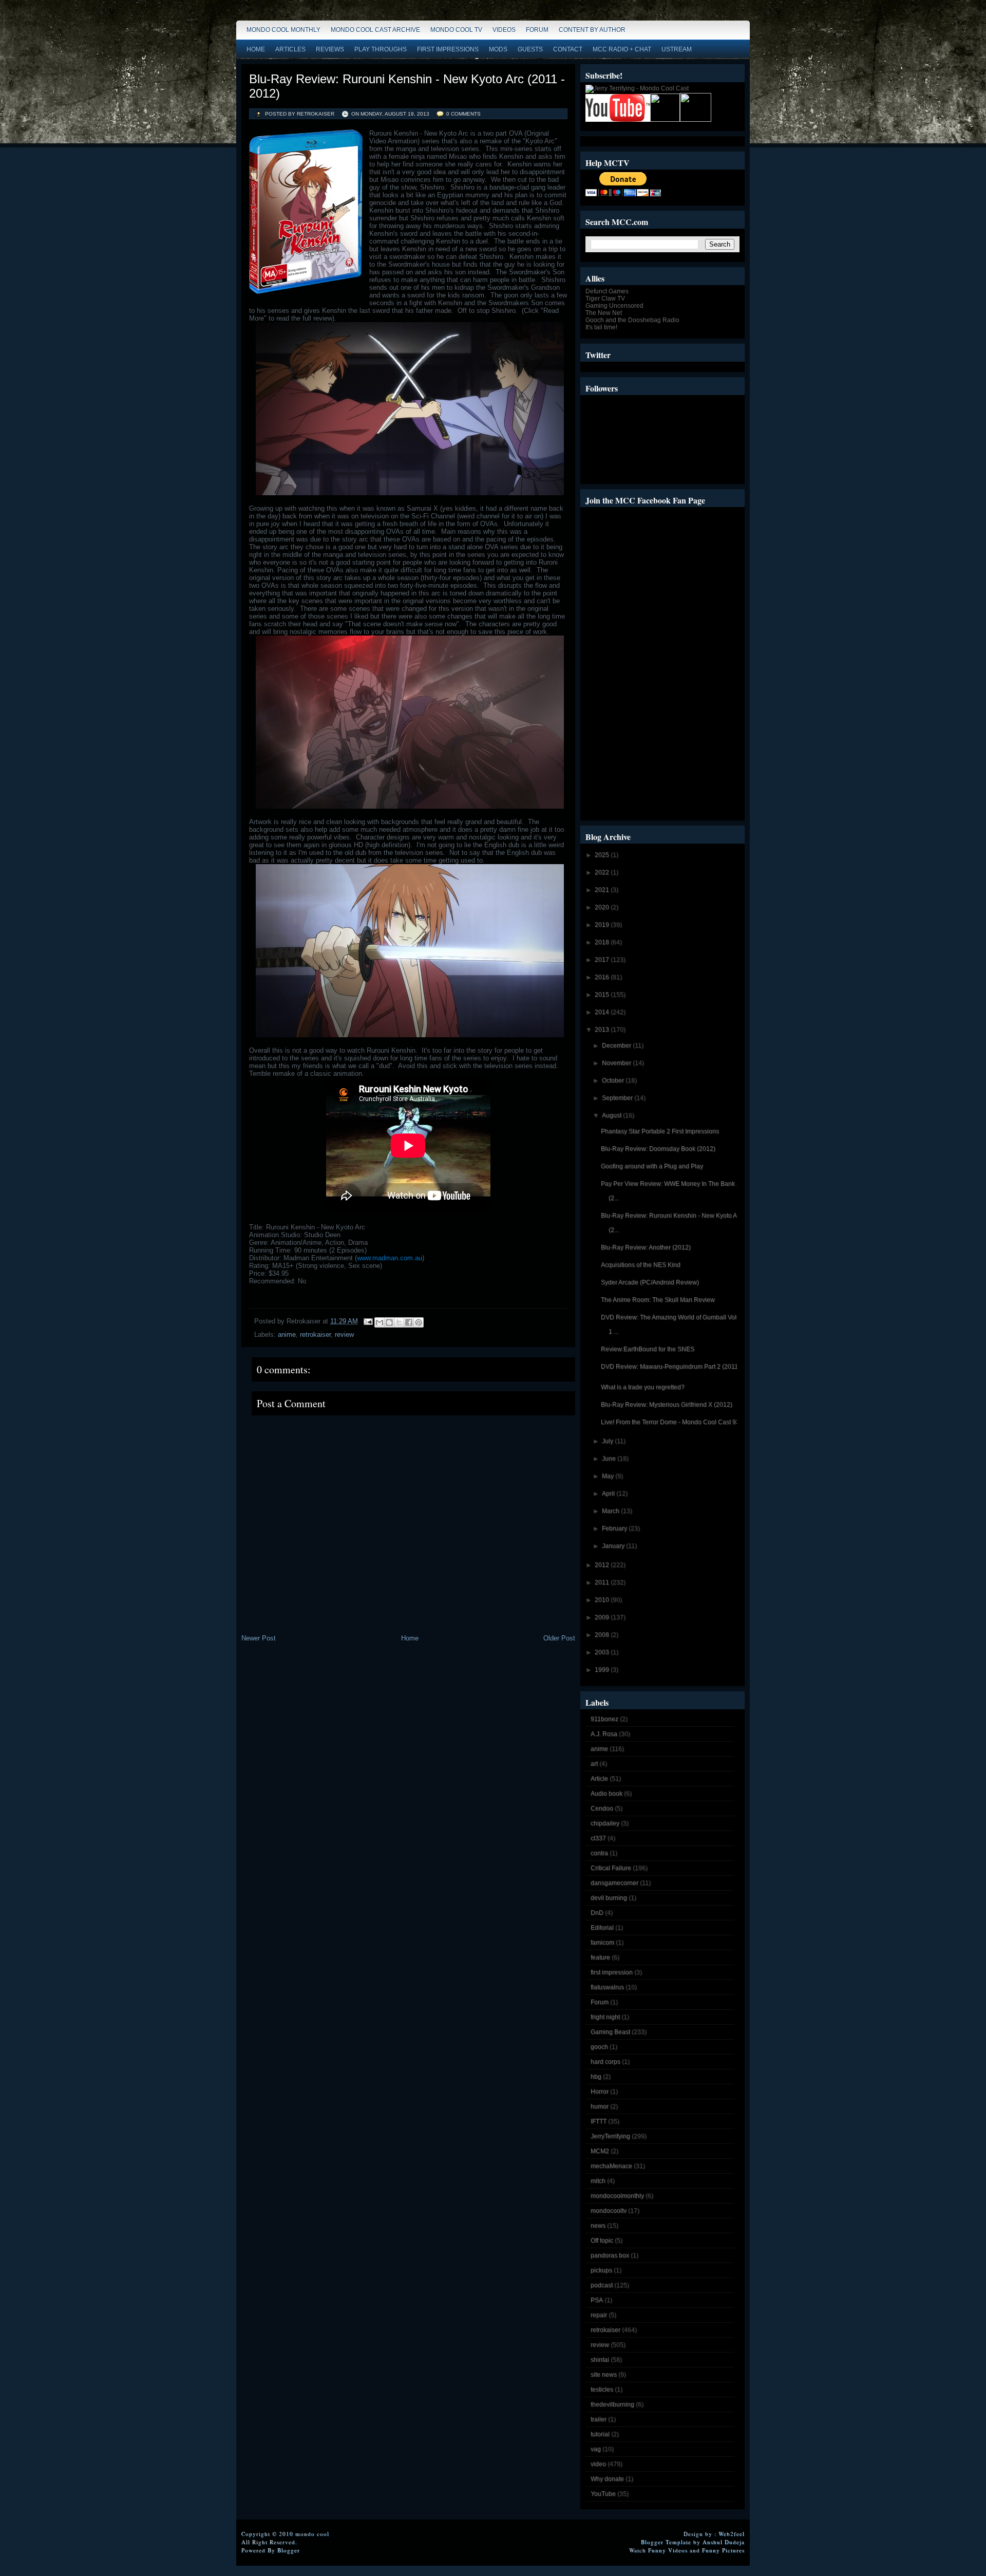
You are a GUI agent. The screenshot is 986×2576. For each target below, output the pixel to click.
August (612, 1115)
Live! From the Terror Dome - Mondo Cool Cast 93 (670, 1422)
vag (596, 2449)
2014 (603, 1012)
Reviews (330, 49)
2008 (603, 1635)
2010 (603, 1600)
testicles (602, 2390)
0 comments (463, 114)
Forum (537, 30)
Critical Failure (611, 1868)
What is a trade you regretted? (643, 1387)
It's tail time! (601, 327)
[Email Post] (367, 1321)
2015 (603, 995)
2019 (603, 925)
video (598, 2464)
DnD (597, 1913)
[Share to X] (399, 1322)
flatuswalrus (607, 1987)
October (614, 1080)
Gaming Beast (610, 2032)
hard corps (605, 2062)
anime (287, 1334)
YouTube (603, 2494)
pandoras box (610, 2255)
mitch (598, 2181)
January (614, 1546)
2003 (603, 1652)
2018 (603, 942)
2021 (603, 890)
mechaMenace (611, 2166)
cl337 (598, 1838)
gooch (599, 2047)
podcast (602, 2285)
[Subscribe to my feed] (665, 120)
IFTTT (599, 2121)
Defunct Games (607, 291)
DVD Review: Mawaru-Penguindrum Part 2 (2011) (670, 1367)
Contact (568, 49)
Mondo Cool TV (456, 30)
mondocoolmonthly (617, 2196)
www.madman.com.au (390, 1258)
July (608, 1441)
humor (600, 2106)
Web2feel (732, 2534)
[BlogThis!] (389, 1322)
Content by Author (592, 30)
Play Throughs (381, 49)
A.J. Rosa (604, 1734)
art (594, 1764)
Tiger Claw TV (605, 298)
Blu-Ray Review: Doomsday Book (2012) (658, 1149)
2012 (603, 1565)
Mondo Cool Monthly (283, 30)
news (598, 2226)
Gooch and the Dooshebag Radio (632, 320)
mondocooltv (609, 2211)
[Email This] (380, 1322)
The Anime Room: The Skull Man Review (658, 1300)
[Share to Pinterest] (419, 1322)
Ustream (677, 49)
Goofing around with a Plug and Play (652, 1166)
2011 (603, 1582)
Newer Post (259, 1638)
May (609, 1476)
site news (604, 2375)
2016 (603, 977)
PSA (597, 2300)
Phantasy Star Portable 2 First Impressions (660, 1131)
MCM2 (600, 2151)
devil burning (609, 1898)
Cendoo (602, 1808)
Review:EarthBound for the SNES (648, 1349)
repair (599, 2315)
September (618, 1098)
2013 (603, 1030)
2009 (603, 1617)
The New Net (604, 313)
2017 (603, 960)
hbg (596, 2077)
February (615, 1528)
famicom (602, 1943)
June (610, 1459)
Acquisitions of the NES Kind (641, 1265)
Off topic (602, 2241)
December (617, 1046)
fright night (605, 2017)
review (344, 1334)
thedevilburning (612, 2404)
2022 (603, 872)
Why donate (607, 2479)
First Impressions (448, 49)
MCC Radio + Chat (622, 49)
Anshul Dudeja (724, 2542)
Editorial (602, 1928)
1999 (603, 1670)
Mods (498, 49)
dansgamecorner (614, 1883)
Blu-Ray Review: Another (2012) (646, 1247)
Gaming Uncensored (614, 306)
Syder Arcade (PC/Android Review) (650, 1282)
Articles (290, 49)
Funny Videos (668, 2550)
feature (600, 1957)
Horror (600, 2092)
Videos (504, 30)
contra (599, 1853)
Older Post (559, 1638)
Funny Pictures (723, 2550)
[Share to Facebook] (409, 1322)
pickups (601, 2270)
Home (256, 49)
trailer (599, 2419)
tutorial (600, 2434)
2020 (603, 907)
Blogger (289, 2550)
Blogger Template (666, 2542)
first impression (612, 1972)
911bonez (604, 1719)
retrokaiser (315, 1334)
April (609, 1494)
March (611, 1511)
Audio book (606, 1794)
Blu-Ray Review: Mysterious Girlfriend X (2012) (667, 1405)
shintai (600, 2360)
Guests (530, 49)
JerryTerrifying (610, 2136)
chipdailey (605, 1823)
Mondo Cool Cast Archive (375, 30)
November (617, 1063)
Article (599, 1779)
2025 (603, 855)
